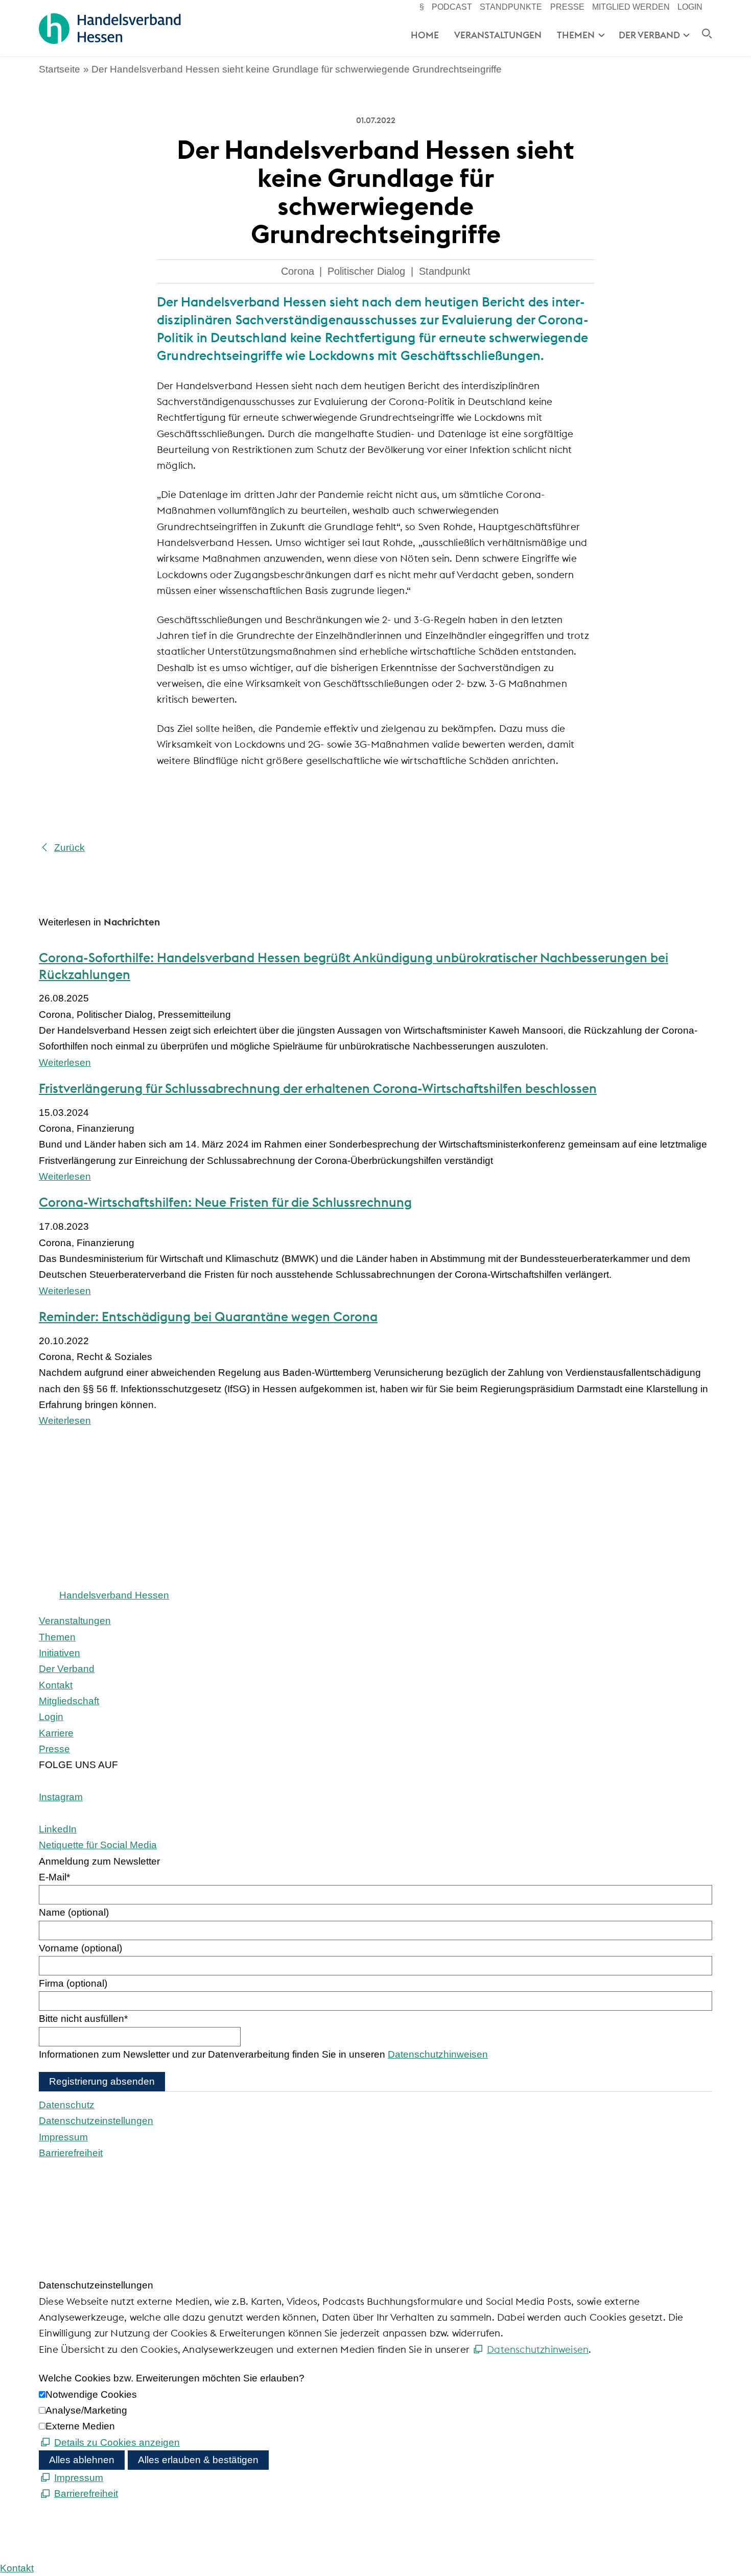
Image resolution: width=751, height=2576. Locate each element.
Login (690, 7)
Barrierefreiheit (71, 2153)
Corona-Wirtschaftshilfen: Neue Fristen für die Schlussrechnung (225, 1202)
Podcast (452, 7)
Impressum (63, 2137)
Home (425, 35)
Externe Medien (80, 2426)
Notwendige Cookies (91, 2394)
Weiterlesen (65, 1063)
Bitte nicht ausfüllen (83, 2019)
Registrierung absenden (102, 2081)
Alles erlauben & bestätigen (198, 2460)
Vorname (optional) (80, 1948)
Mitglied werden (631, 7)
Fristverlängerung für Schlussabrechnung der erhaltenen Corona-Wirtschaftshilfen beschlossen (318, 1088)
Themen (576, 35)
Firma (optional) (73, 1983)
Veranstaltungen (498, 35)
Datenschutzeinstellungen (96, 2121)
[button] (61, 1797)
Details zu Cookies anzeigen (117, 2442)
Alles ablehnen (82, 2460)
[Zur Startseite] (110, 29)
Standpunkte (511, 7)
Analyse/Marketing (86, 2410)
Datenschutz (67, 2105)
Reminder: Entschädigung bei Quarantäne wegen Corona (208, 1317)
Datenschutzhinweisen (438, 2054)
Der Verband (649, 35)
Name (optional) (74, 1912)
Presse (567, 7)
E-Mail (54, 1877)
